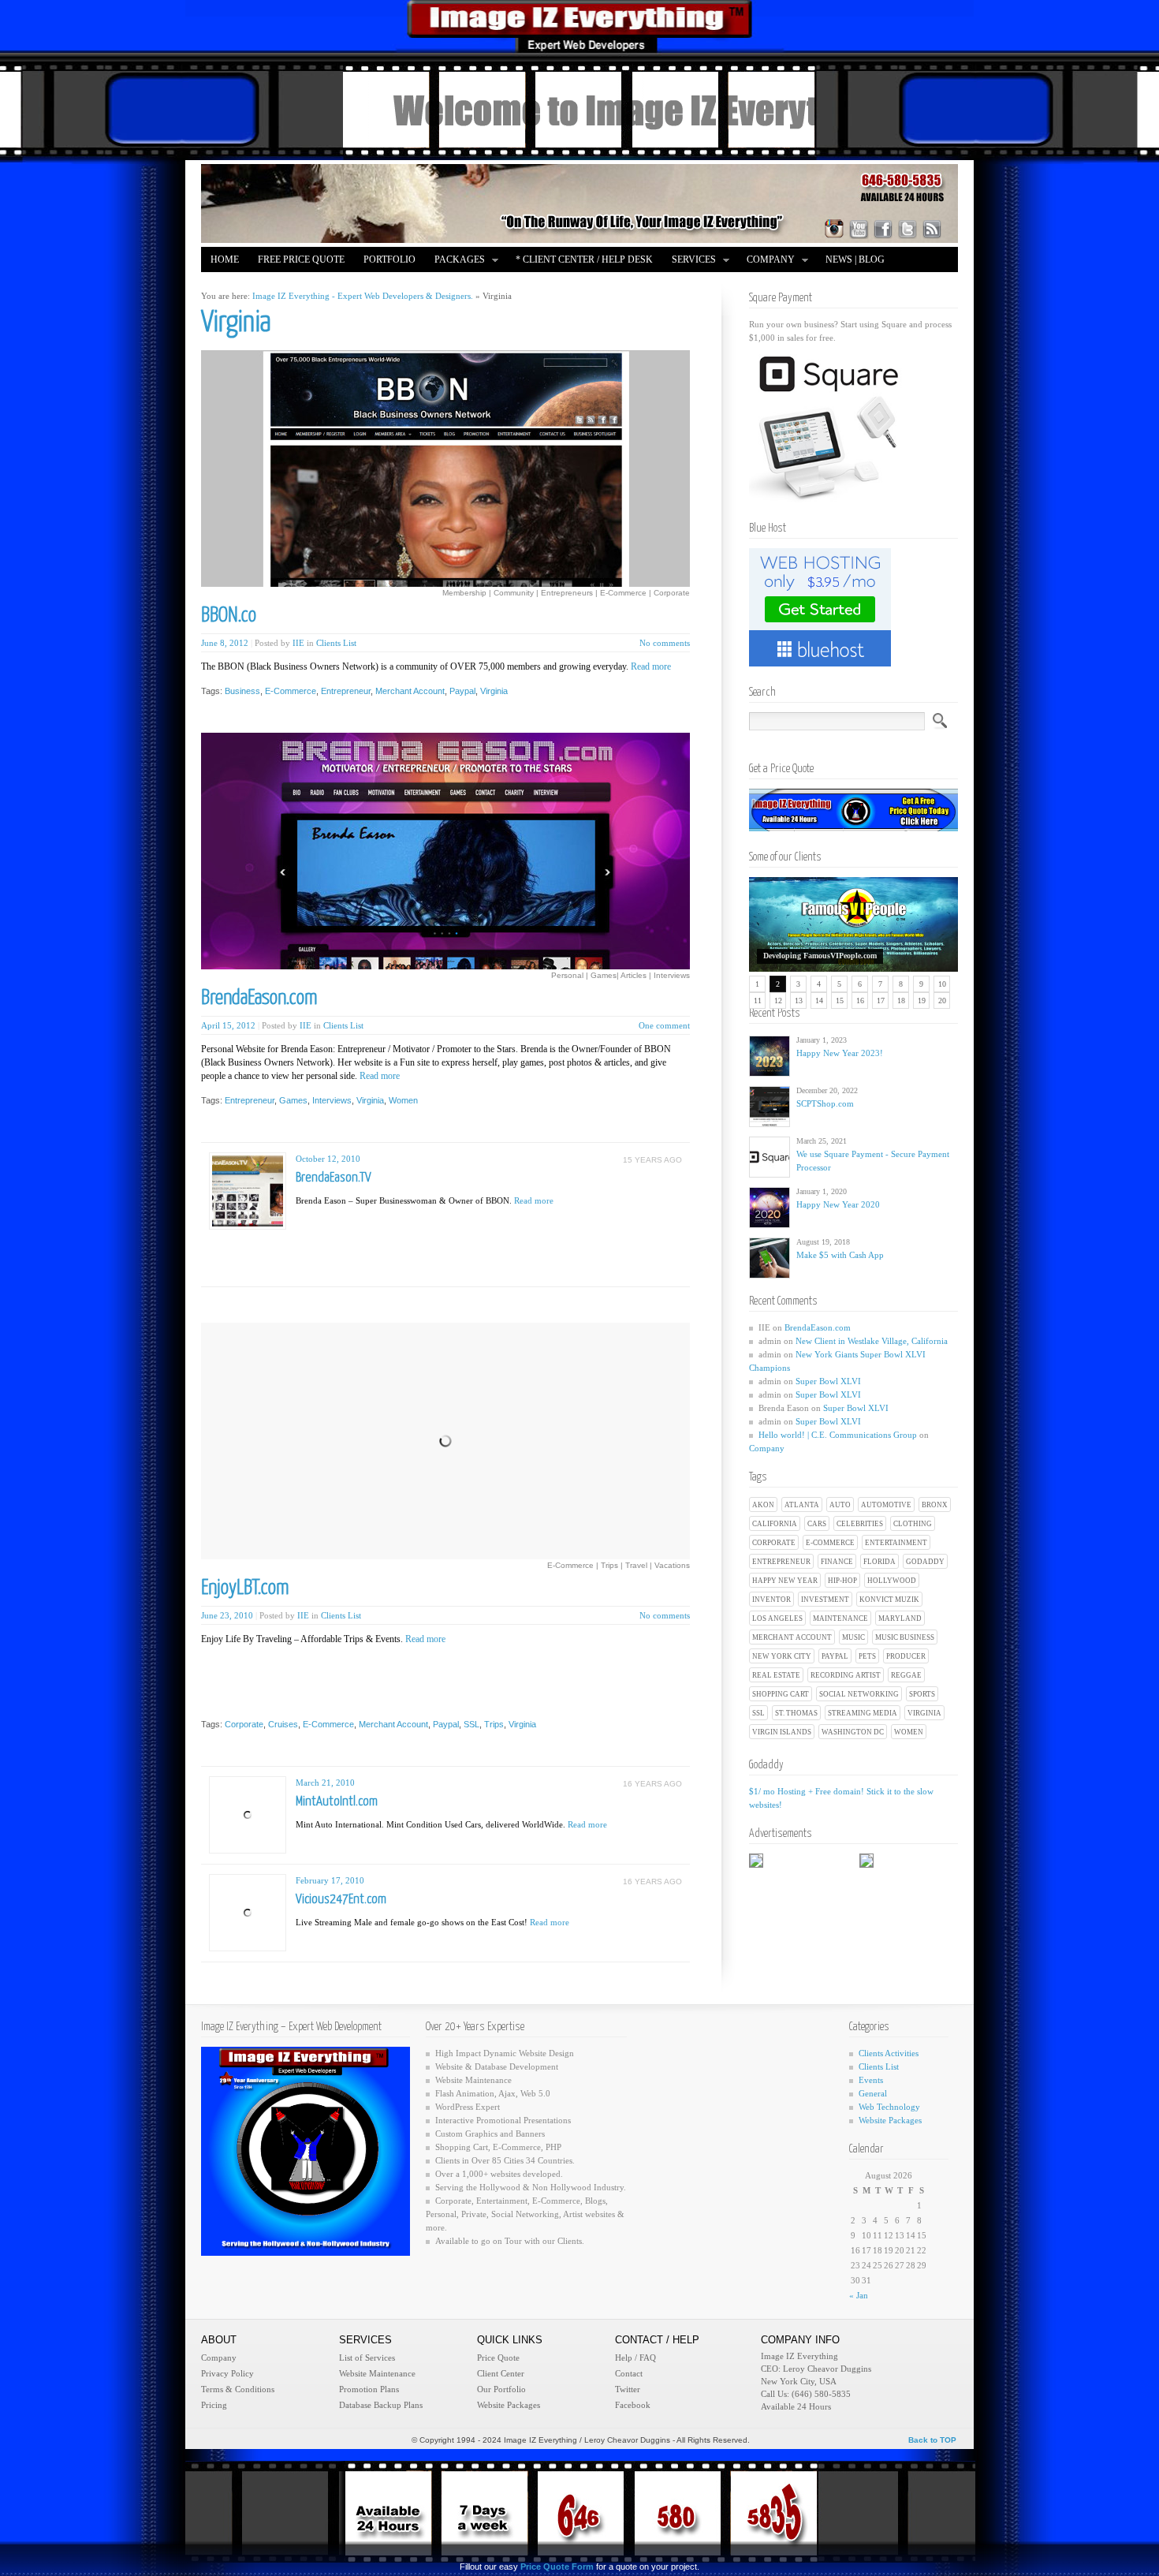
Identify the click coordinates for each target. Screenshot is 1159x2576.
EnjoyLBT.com (245, 1588)
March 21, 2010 (325, 1783)
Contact (629, 2373)
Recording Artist (846, 1675)
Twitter (628, 2389)
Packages (455, 261)
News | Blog (855, 259)
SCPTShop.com (825, 1103)
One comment (664, 1025)
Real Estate (776, 1675)
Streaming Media (863, 1713)
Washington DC (853, 1732)
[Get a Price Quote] (853, 828)
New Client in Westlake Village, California (872, 1341)
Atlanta (802, 1505)
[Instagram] (834, 229)
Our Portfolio (501, 2389)
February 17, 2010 (330, 1880)
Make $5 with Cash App (840, 1255)
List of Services (367, 2358)
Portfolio (389, 259)
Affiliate (234, 285)
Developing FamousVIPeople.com (820, 956)
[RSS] (932, 229)
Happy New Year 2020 (838, 1204)
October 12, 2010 (328, 1159)
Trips (494, 1724)
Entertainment (896, 1543)
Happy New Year (785, 1581)
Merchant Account (792, 1637)
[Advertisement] (490, 1240)
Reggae (906, 1675)
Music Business (905, 1637)
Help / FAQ (635, 2358)
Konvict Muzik (889, 1600)
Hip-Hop (842, 1581)
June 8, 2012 (225, 643)
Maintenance (840, 1618)
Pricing (214, 2405)
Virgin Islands (782, 1732)
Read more (651, 666)
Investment (825, 1600)
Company (766, 261)
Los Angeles (777, 1618)
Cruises (283, 1724)
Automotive (886, 1505)
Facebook (633, 2405)
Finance (837, 1562)
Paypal (835, 1656)
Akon (763, 1505)
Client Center (501, 2373)
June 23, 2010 (227, 1615)
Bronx (935, 1505)
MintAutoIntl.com (337, 1802)
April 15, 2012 (228, 1025)
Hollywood (892, 1581)
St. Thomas (796, 1713)
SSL (758, 1713)
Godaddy (925, 1562)
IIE (298, 643)
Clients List (336, 643)
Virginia (924, 1713)
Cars (817, 1524)
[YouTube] (859, 229)
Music (853, 1637)
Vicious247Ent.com (341, 1900)
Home (225, 259)
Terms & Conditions (238, 2389)
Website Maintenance (377, 2373)
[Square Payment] (828, 499)
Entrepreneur (781, 1562)
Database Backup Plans (381, 2405)
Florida (879, 1562)
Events (871, 2080)
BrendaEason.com (818, 1327)
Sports (922, 1694)
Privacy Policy (227, 2373)
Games (293, 1100)
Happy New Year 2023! (840, 1053)
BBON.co (229, 616)
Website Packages (890, 2120)
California (775, 1524)
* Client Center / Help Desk (584, 259)
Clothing (913, 1524)
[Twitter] (907, 229)
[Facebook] (883, 229)
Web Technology (889, 2107)
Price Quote (498, 2358)
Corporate (774, 1543)
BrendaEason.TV (334, 1178)
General (873, 2093)
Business (242, 691)
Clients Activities (889, 2053)
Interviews (332, 1100)
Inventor (771, 1600)
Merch (294, 285)
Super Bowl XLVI (828, 1381)
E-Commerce (830, 1543)
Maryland (900, 1618)
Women (909, 1732)
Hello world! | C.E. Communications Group (838, 1435)
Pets (867, 1656)
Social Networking (859, 1694)
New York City (782, 1656)
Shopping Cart (781, 1694)
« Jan (859, 2295)
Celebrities (860, 1524)
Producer (906, 1656)
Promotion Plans (369, 2389)
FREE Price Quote (301, 259)
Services (689, 261)
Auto (840, 1505)
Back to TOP (932, 2440)
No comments (665, 643)
